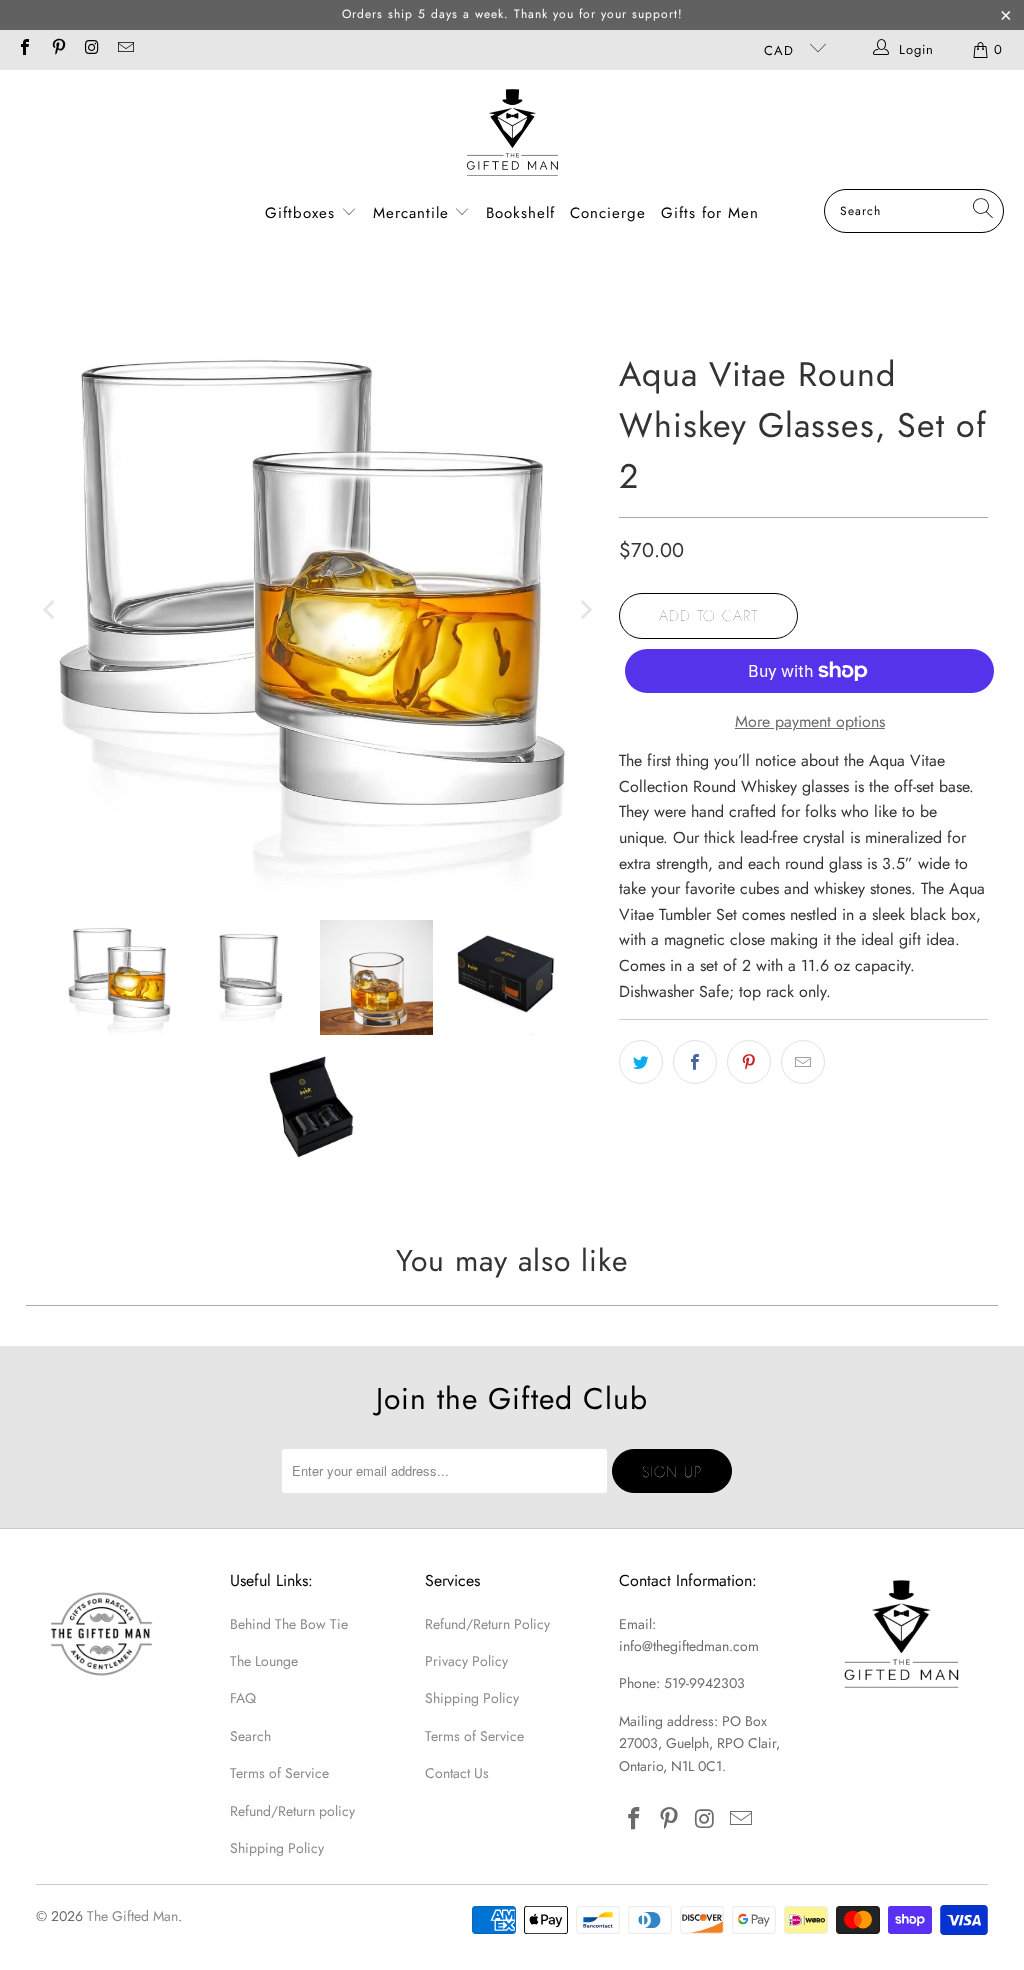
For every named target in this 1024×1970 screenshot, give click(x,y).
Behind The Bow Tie (289, 1624)
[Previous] (51, 610)
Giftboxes (300, 213)
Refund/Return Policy (487, 1624)
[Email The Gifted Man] (124, 49)
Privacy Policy (466, 1661)
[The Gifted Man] (512, 134)
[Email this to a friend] (803, 1062)
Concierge (608, 213)
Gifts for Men (710, 213)
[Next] (584, 610)
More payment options (810, 721)
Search (250, 1736)
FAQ (243, 1698)
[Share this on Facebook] (695, 1062)
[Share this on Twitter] (641, 1062)
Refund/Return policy (292, 1811)
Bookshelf (520, 213)
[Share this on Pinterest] (749, 1062)
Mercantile (414, 213)
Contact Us (457, 1773)
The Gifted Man (132, 1916)
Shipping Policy (277, 1848)
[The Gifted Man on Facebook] (24, 49)
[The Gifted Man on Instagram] (91, 49)
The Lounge (264, 1661)
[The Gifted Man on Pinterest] (57, 49)
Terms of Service (279, 1773)
